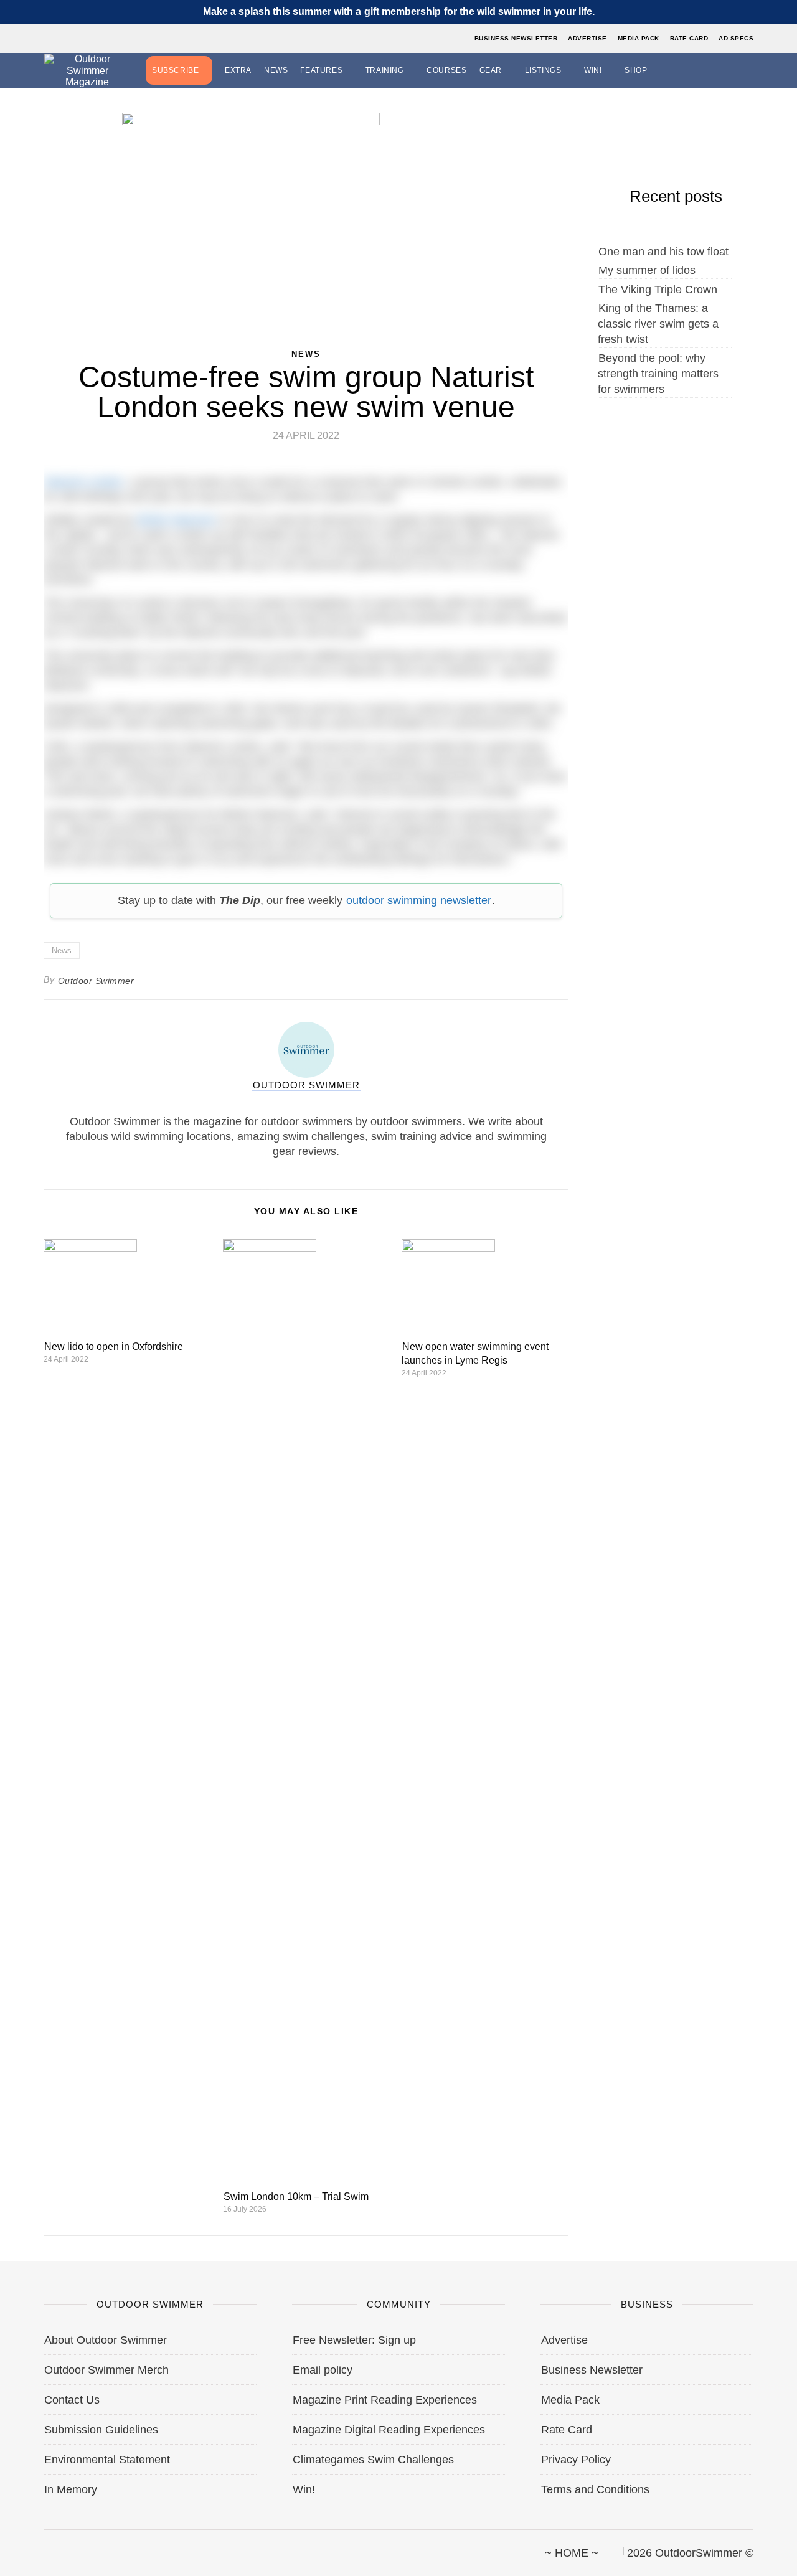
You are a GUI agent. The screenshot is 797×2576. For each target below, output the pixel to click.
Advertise (587, 38)
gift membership (403, 12)
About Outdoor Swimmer (106, 2340)
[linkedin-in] (129, 2547)
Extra (238, 70)
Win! (593, 70)
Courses (446, 70)
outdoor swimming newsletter (419, 900)
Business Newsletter (516, 38)
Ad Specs (736, 38)
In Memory (71, 2489)
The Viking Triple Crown (658, 290)
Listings (543, 70)
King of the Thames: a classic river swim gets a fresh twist (658, 324)
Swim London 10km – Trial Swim (296, 2196)
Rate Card (689, 38)
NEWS (306, 354)
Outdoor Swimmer (96, 981)
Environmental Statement (107, 2460)
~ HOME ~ (572, 2553)
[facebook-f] (44, 2547)
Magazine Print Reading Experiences (385, 2400)
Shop (636, 70)
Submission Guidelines (101, 2430)
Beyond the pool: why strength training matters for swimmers (658, 374)
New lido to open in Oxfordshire (114, 1347)
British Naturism (177, 520)
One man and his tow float (663, 252)
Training (385, 70)
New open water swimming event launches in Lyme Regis (475, 1353)
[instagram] (87, 2547)
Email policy (323, 2370)
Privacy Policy (576, 2460)
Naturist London (84, 482)
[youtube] (108, 2547)
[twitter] (65, 2547)
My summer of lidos (647, 270)
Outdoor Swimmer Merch (106, 2370)
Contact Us (72, 2400)
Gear (491, 70)
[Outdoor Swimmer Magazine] (87, 71)
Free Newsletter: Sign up (354, 2340)
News (276, 70)
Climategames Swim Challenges (373, 2460)
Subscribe (175, 70)
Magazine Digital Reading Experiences (389, 2430)
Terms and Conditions (595, 2489)
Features (321, 70)
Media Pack (639, 38)
